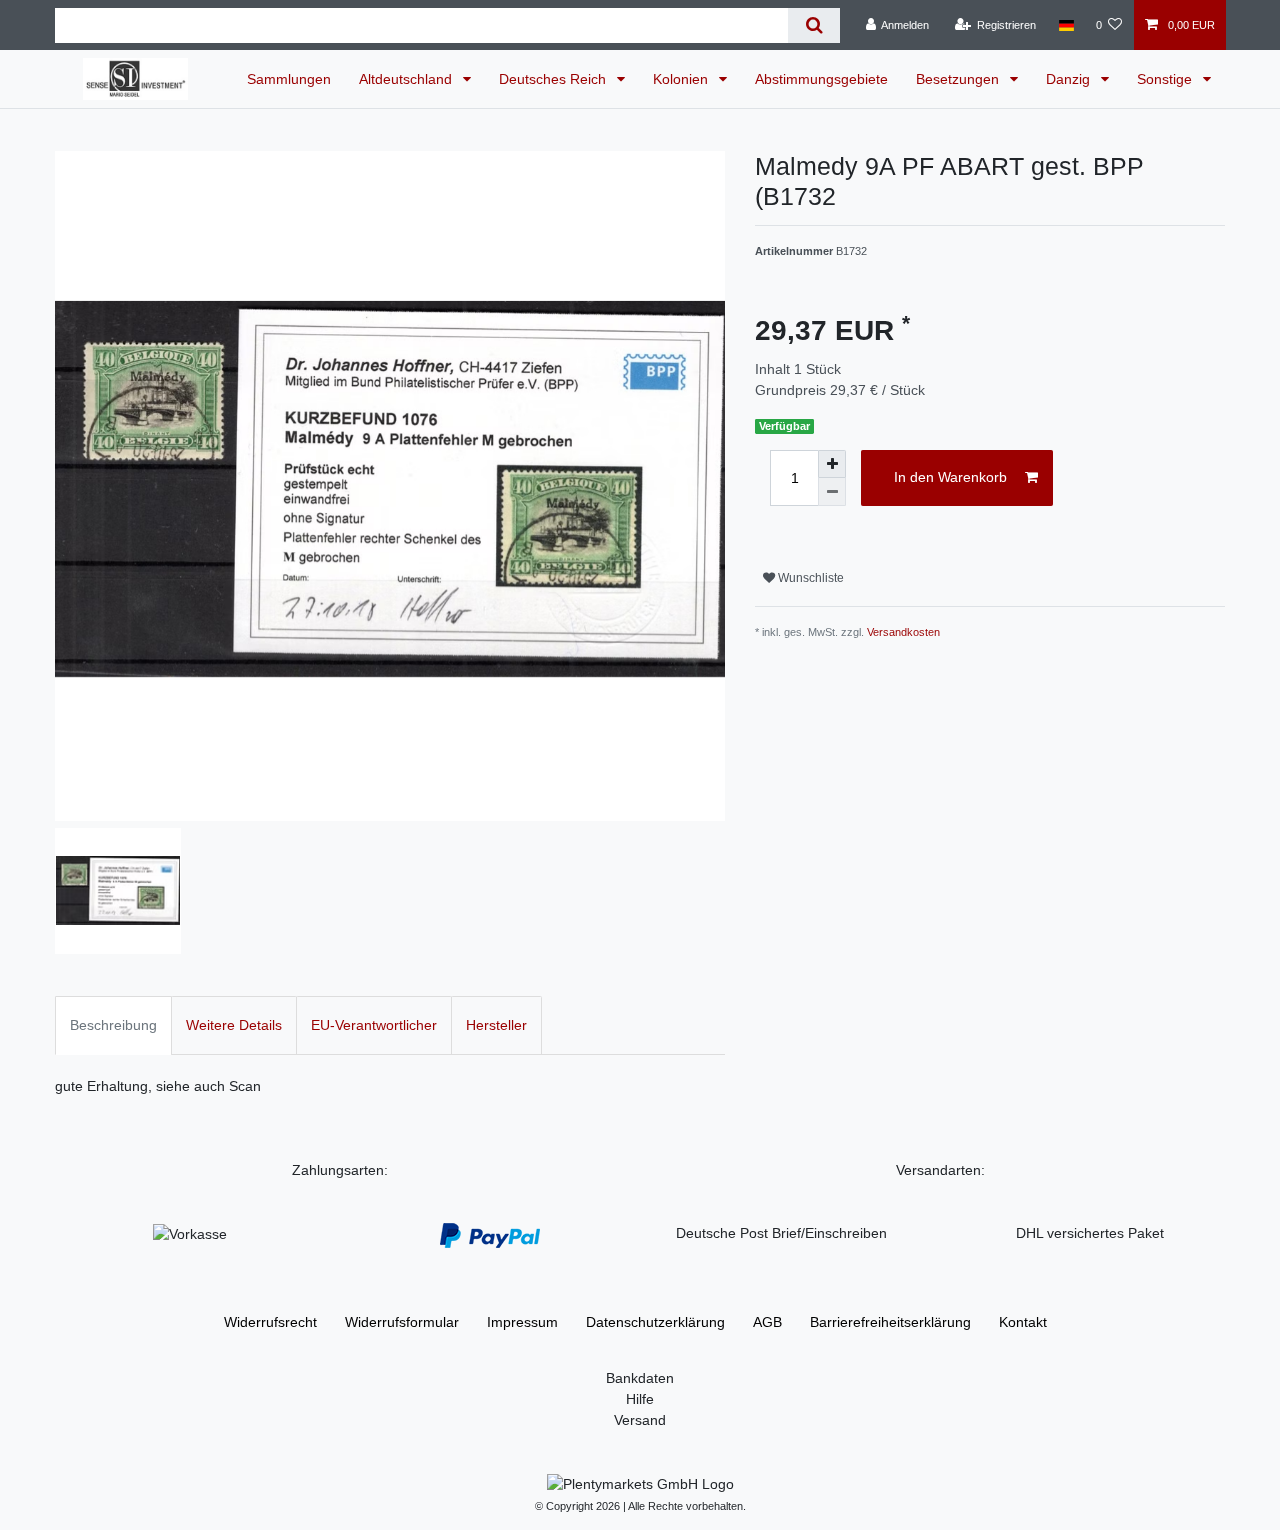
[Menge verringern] (832, 492)
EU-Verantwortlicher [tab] (374, 1025)
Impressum (522, 1322)
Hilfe (640, 1399)
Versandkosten (903, 632)
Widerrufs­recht (270, 1322)
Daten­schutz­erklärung (655, 1322)
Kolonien (682, 79)
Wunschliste (809, 578)
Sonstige (1166, 79)
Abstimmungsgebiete (821, 79)
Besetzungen (959, 79)
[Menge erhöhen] (832, 464)
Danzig (1070, 79)
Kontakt (1023, 1322)
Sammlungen (289, 79)
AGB (767, 1322)
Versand (640, 1420)
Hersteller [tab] (496, 1025)
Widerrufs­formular (402, 1322)
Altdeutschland (407, 79)
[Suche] (813, 25)
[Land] (1065, 25)
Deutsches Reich (554, 79)
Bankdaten (640, 1378)
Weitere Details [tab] (234, 1025)
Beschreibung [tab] (113, 1025)
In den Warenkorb (950, 477)
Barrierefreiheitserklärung (890, 1322)
